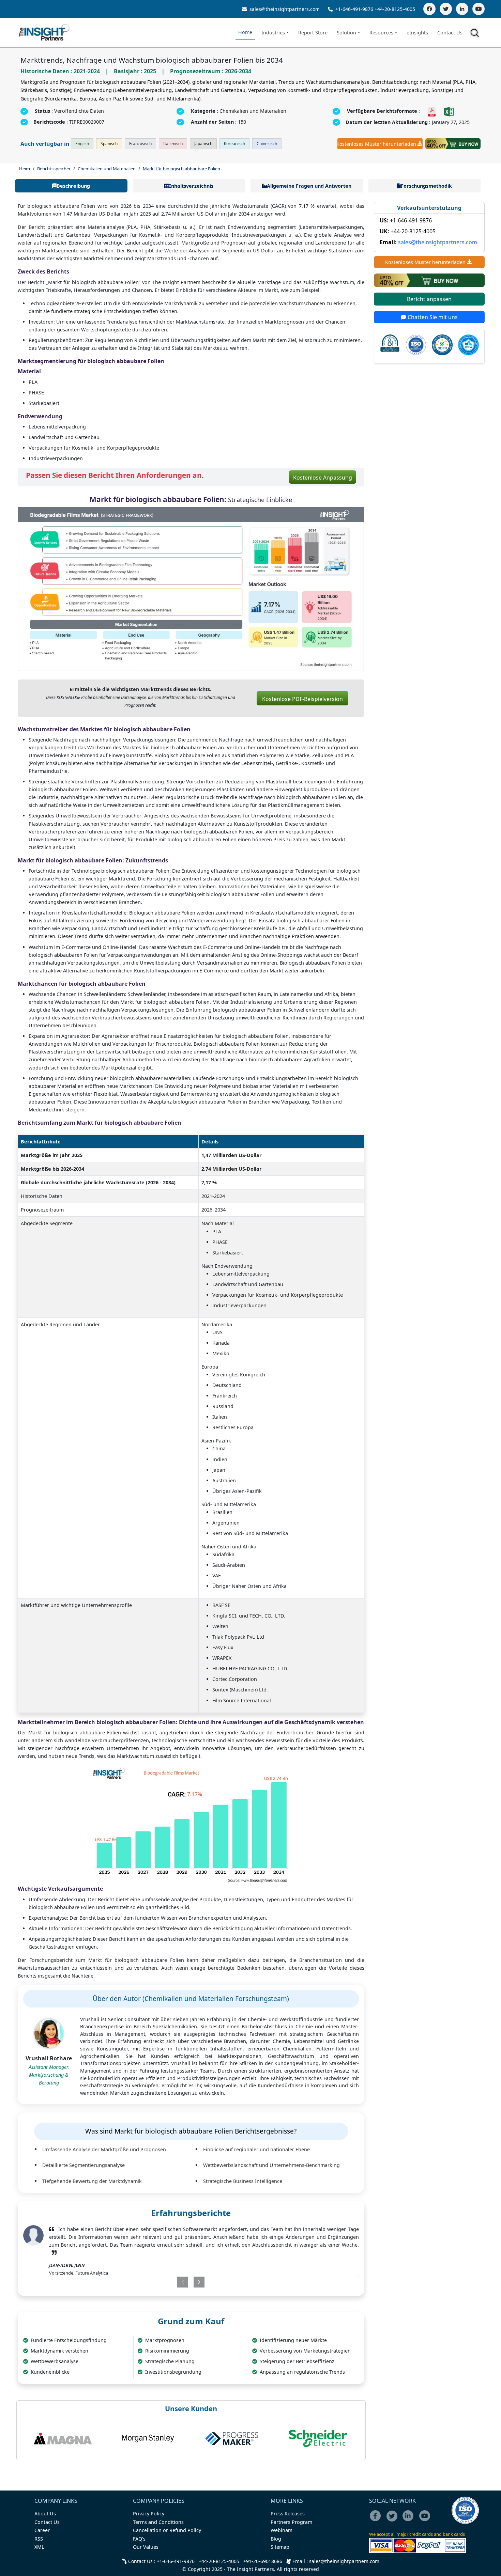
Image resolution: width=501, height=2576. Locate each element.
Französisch (140, 144)
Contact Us (450, 33)
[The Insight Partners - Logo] (44, 33)
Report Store (313, 33)
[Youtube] (426, 2520)
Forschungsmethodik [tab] (426, 186)
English (82, 144)
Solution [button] (346, 33)
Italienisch (173, 144)
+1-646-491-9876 (354, 9)
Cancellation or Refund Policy (167, 2530)
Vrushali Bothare (49, 2058)
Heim (25, 169)
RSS (39, 2539)
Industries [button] (273, 33)
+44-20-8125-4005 (395, 9)
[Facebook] (429, 9)
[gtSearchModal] (476, 34)
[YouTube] (479, 9)
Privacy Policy (149, 2513)
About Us (45, 2513)
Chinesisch (267, 144)
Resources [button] (381, 33)
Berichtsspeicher (54, 169)
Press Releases (288, 2513)
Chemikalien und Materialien (107, 169)
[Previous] (163, 2282)
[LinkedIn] (462, 9)
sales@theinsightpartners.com (284, 9)
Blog (276, 2539)
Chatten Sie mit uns (432, 317)
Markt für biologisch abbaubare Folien (181, 169)
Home (245, 32)
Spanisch (109, 144)
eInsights (417, 33)
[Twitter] (446, 9)
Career (42, 2530)
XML (39, 2547)
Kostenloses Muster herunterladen (377, 144)
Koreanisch (234, 144)
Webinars (282, 2530)
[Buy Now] (453, 144)
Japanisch (203, 144)
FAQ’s (139, 2539)
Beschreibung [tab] (73, 186)
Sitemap (280, 2547)
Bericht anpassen (429, 299)
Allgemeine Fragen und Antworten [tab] (309, 186)
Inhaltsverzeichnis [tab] (191, 186)
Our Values (146, 2547)
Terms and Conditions (158, 2522)
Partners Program (291, 2522)
